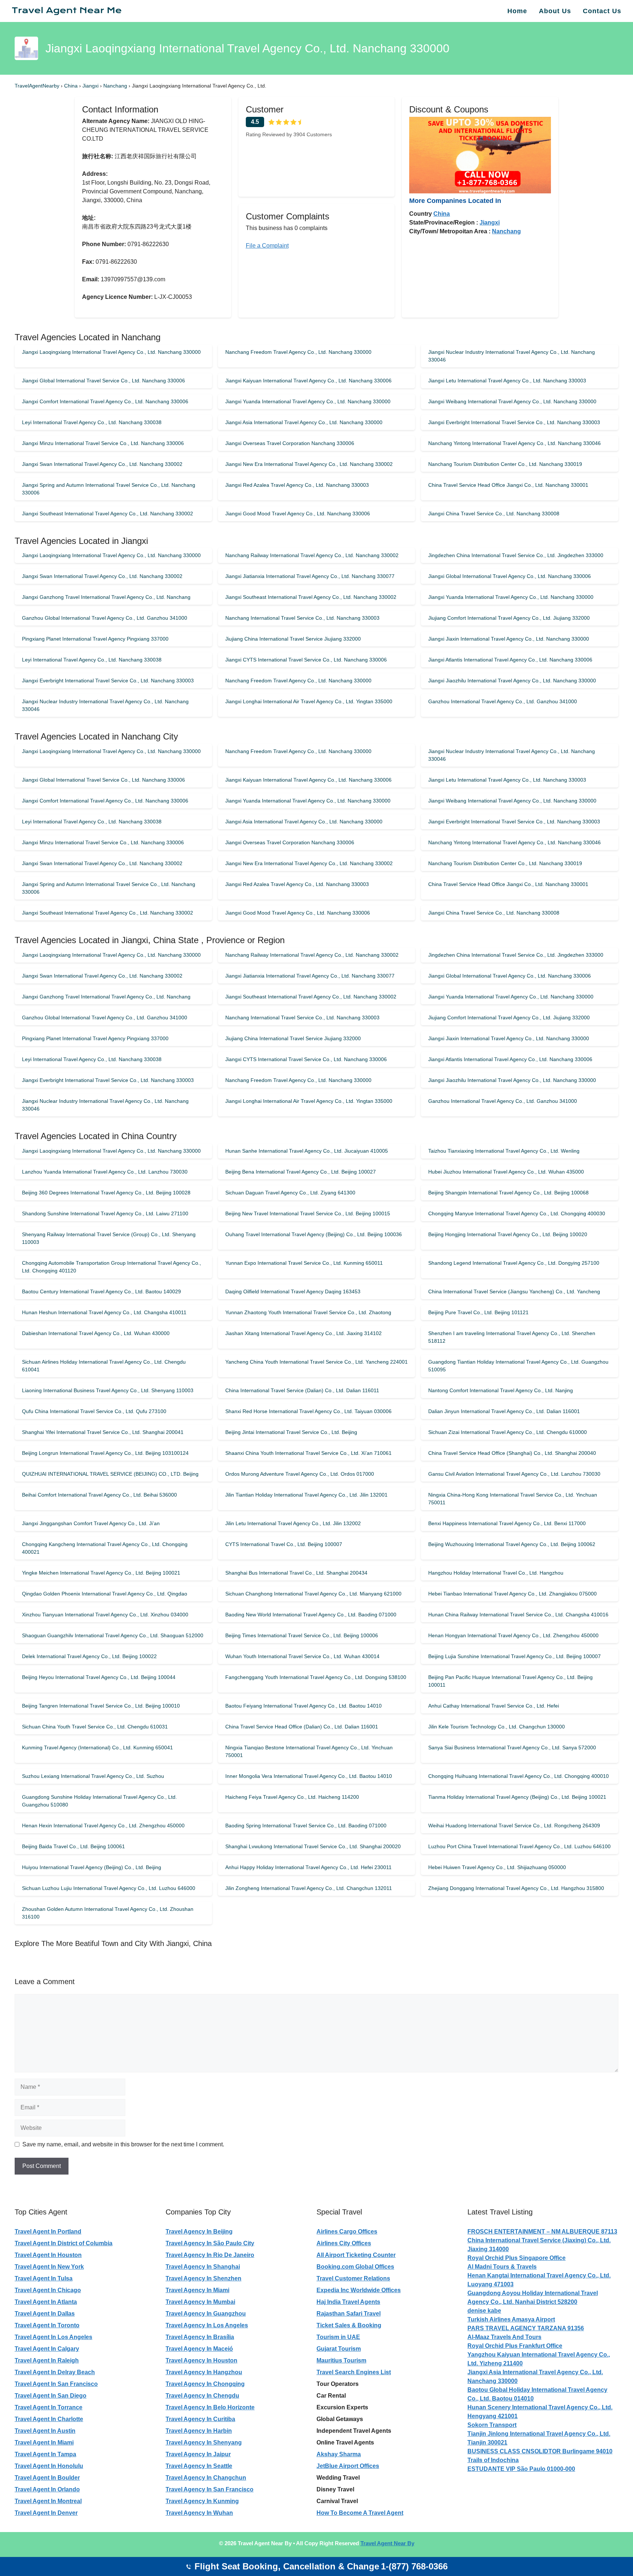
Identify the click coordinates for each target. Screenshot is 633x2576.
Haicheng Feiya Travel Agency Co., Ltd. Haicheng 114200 (292, 1797)
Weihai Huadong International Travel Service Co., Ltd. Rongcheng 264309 (514, 1826)
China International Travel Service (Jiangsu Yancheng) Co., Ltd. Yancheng (514, 1291)
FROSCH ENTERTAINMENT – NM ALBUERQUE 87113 (542, 2232)
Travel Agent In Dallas (45, 2314)
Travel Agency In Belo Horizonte (210, 2407)
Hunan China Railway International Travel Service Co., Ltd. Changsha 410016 (518, 1615)
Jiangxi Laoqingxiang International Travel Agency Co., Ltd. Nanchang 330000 (111, 352)
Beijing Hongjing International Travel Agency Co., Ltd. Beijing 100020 (508, 1234)
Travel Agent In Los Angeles (53, 2337)
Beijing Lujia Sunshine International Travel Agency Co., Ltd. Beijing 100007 (514, 1656)
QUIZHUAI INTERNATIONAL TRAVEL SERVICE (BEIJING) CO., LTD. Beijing (110, 1474)
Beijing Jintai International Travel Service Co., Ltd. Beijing (291, 1432)
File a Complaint (267, 246)
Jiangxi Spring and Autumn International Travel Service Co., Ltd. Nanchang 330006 (109, 489)
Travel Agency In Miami (197, 2290)
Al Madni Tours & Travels (502, 2267)
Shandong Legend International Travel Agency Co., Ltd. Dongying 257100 (514, 1263)
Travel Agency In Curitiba (200, 2419)
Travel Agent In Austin (45, 2431)
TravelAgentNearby (37, 86)
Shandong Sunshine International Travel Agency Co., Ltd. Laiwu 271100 (105, 1213)
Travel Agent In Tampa (45, 2454)
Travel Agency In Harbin (199, 2431)
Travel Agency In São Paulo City (210, 2243)
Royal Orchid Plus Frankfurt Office (515, 2346)
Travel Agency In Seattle (199, 2466)
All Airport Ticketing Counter (356, 2255)
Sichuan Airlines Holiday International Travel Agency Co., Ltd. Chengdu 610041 (104, 1366)
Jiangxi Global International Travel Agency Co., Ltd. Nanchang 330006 (510, 576)
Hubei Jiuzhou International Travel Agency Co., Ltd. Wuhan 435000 (506, 1172)
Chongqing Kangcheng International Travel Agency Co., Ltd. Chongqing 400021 (105, 1548)
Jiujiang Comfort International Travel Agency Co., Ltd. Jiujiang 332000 (509, 618)
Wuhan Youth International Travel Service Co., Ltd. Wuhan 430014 (302, 1656)
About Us (555, 11)
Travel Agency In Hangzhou (204, 2372)
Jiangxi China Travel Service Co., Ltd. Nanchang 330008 (494, 514)
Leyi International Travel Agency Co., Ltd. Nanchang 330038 (92, 422)
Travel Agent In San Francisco (56, 2384)
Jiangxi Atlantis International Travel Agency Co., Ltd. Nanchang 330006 (510, 660)
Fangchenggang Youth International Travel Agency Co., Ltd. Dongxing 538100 (316, 1677)
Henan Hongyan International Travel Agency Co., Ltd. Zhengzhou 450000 (513, 1635)
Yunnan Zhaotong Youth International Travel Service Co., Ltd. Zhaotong (308, 1312)
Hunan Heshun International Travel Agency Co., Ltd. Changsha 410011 (104, 1312)
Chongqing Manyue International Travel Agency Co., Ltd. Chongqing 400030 (517, 1213)
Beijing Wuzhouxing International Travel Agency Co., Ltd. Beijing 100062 (512, 1544)
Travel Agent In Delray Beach (55, 2372)
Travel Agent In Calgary (47, 2349)
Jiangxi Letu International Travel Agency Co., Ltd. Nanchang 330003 (507, 381)
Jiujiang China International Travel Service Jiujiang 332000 (293, 639)
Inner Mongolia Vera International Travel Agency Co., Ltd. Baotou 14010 (309, 1776)
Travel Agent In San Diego (51, 2396)
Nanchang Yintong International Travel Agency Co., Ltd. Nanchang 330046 (514, 443)
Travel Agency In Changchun (206, 2478)
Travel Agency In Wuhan (199, 2513)
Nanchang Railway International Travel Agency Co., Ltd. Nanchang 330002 (312, 555)
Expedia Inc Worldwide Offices (359, 2290)
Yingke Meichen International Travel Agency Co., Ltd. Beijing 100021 (101, 1573)
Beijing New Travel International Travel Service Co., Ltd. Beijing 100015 (308, 1213)
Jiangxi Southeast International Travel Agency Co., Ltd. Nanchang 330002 (108, 514)
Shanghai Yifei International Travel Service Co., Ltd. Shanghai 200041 (103, 1432)
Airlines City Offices (344, 2243)
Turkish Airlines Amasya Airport (511, 2319)
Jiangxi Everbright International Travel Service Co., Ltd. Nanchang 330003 (514, 422)
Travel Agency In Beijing (199, 2232)
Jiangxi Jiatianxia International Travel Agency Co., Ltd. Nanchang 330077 (310, 576)
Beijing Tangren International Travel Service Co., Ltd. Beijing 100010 (101, 1706)
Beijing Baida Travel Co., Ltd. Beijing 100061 (73, 1846)
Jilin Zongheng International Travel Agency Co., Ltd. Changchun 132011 (309, 1888)
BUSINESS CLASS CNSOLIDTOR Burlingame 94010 (540, 2451)
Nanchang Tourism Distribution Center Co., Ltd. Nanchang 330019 (505, 464)
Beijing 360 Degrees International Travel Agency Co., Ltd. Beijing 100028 (106, 1193)
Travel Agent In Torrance (49, 2407)
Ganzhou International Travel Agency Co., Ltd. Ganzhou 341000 (503, 701)
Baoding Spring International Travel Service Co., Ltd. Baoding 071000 (306, 1826)
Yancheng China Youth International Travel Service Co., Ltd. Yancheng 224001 (316, 1362)
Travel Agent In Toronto (47, 2325)
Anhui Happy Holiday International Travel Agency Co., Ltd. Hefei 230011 (308, 1867)
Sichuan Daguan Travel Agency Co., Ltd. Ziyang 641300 (290, 1193)
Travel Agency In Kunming (202, 2501)
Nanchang (116, 86)
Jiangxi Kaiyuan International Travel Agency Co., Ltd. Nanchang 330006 (308, 381)
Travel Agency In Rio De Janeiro (210, 2255)
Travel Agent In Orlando (47, 2489)
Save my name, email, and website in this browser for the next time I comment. (123, 2144)
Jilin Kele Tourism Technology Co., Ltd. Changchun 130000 (497, 1727)
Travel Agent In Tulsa (44, 2278)
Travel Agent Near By (387, 2543)
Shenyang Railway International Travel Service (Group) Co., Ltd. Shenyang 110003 (109, 1238)
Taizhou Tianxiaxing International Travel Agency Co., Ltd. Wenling (504, 1151)
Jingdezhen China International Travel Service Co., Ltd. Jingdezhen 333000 (516, 555)
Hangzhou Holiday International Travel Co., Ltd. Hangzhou (496, 1573)
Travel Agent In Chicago (48, 2290)
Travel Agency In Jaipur (198, 2454)
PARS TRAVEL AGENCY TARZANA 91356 (526, 2328)
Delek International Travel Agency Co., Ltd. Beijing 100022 (89, 1656)
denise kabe (484, 2311)
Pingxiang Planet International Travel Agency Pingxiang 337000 (95, 639)
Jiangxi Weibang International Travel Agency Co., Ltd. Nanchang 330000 (512, 401)
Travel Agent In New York (49, 2267)
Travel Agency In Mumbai (200, 2302)
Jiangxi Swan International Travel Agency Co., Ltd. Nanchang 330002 (102, 464)
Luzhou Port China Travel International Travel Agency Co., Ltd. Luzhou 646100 (519, 1846)
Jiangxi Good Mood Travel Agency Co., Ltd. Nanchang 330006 (298, 514)
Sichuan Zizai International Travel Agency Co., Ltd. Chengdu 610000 (508, 1432)
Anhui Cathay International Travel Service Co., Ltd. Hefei (494, 1706)
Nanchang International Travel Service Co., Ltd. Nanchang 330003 (302, 618)
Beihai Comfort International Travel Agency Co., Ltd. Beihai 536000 (99, 1495)
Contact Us (602, 11)
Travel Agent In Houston (48, 2255)
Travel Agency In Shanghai (203, 2267)
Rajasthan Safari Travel (349, 2314)
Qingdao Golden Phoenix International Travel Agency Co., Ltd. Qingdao (105, 1594)
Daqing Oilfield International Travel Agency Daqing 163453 (293, 1291)
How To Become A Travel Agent (360, 2513)
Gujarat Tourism (339, 2349)
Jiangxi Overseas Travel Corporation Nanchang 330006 (290, 443)
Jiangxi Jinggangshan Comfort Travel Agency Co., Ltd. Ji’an (91, 1523)
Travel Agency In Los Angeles (207, 2325)
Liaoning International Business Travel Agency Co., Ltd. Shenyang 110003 (108, 1390)
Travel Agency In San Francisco (210, 2489)
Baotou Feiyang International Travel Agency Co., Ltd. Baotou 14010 (303, 1706)
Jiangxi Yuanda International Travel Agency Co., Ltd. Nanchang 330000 (308, 401)
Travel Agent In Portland (48, 2232)
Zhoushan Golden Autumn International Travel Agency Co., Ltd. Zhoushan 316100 (108, 1913)
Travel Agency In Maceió (199, 2349)
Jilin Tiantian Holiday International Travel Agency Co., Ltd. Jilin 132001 (306, 1495)
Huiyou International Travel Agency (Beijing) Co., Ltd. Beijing (92, 1867)
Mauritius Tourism (341, 2360)
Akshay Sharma (339, 2454)
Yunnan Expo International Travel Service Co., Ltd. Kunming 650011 (304, 1263)
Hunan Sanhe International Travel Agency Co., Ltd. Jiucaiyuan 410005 (307, 1151)
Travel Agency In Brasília (200, 2337)
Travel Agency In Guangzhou (206, 2314)
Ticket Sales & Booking (349, 2325)
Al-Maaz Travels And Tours (504, 2337)
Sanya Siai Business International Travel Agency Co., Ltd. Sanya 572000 (512, 1747)
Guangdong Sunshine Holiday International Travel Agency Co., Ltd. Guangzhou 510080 (99, 1801)
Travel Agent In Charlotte (49, 2419)
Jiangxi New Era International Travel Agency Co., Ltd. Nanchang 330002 (309, 464)
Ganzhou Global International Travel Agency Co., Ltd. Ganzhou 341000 (105, 618)
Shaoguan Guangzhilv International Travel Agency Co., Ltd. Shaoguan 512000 (113, 1635)
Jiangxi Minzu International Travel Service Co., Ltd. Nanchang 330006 (103, 443)
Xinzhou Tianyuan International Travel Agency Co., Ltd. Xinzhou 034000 (105, 1615)
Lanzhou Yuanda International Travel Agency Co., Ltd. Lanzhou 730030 (105, 1172)
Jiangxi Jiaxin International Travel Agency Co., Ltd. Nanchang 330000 (509, 639)
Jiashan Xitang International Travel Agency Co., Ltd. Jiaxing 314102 (303, 1333)
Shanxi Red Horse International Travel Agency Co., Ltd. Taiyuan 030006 (308, 1411)
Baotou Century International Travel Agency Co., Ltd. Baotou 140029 (101, 1291)
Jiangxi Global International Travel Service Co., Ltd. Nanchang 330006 (103, 381)
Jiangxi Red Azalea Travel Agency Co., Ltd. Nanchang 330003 (297, 485)
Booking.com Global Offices (355, 2267)
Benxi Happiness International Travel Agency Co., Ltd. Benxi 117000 (507, 1523)
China (72, 86)
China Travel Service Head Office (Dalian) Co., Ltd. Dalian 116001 (302, 1727)
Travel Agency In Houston (201, 2360)
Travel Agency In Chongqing (205, 2384)
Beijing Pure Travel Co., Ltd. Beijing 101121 (478, 1312)
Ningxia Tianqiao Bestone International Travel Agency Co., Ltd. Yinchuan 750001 (309, 1751)
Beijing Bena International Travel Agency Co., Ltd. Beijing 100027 (301, 1172)
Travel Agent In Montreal (48, 2501)
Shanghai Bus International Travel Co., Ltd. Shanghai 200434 (296, 1573)
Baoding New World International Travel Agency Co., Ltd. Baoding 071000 (311, 1615)
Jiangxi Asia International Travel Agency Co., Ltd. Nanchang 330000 (304, 422)
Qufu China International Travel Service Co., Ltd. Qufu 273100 (94, 1411)
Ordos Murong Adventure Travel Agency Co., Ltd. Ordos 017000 (300, 1474)
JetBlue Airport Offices (348, 2466)
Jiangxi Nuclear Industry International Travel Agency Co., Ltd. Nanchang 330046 (512, 356)
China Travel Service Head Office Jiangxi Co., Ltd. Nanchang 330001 (508, 485)
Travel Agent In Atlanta (46, 2302)
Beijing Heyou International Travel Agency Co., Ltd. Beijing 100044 (99, 1677)
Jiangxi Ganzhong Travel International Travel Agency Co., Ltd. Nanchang (106, 597)
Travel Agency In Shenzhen (203, 2278)
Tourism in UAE (338, 2337)
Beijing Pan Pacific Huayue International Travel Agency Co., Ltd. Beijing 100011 (510, 1681)
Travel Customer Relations (353, 2278)
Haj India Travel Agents (348, 2302)
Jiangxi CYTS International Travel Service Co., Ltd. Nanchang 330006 (306, 660)
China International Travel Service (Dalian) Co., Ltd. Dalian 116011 (302, 1390)
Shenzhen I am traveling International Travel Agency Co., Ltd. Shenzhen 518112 (512, 1337)
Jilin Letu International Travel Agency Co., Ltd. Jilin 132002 (293, 1523)
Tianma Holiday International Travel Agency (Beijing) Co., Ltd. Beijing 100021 (517, 1797)
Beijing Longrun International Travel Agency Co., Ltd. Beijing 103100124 (105, 1453)
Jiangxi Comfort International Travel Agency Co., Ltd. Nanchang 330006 (105, 401)
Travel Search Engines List (354, 2372)
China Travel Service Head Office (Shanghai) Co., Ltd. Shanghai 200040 (512, 1453)
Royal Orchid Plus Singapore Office (517, 2258)
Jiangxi (91, 86)
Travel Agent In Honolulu (49, 2466)
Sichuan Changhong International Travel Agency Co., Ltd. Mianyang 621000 (313, 1594)
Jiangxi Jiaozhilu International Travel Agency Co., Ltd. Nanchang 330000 (512, 681)
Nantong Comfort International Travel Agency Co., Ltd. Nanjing (501, 1390)
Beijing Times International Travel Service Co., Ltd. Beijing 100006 (302, 1635)
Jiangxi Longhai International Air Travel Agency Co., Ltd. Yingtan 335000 (309, 701)
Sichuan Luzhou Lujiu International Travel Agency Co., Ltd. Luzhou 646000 (109, 1888)
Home (517, 11)
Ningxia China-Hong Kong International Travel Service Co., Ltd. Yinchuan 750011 (513, 1499)
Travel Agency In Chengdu (202, 2396)
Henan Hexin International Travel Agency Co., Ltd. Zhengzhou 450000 (103, 1826)
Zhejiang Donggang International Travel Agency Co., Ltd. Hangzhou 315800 (516, 1888)
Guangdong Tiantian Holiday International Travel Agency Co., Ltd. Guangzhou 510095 (518, 1366)
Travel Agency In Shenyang (204, 2442)
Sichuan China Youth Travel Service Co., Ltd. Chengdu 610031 (95, 1727)
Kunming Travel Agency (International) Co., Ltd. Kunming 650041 (97, 1747)
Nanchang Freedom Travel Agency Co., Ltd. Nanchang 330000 (298, 352)
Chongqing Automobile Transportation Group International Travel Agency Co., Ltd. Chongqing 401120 (112, 1267)
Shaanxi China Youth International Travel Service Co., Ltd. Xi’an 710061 (308, 1453)
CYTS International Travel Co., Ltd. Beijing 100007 (284, 1544)
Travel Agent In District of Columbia (64, 2243)
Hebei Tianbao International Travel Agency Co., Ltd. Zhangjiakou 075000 (512, 1594)
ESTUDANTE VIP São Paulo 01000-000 (521, 2469)
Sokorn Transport (492, 2425)
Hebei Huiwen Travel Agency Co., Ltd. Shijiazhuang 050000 (497, 1867)
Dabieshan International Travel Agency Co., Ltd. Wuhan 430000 (96, 1333)
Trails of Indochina (493, 2460)
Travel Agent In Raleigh (47, 2360)
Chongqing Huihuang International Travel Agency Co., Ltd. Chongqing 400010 (519, 1776)
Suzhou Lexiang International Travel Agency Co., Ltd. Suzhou (93, 1776)
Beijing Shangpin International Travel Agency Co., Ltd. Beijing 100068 (508, 1193)
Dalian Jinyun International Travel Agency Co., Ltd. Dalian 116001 (504, 1411)
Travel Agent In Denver (46, 2513)
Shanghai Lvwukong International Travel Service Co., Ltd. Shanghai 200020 (313, 1846)
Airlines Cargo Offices (347, 2232)
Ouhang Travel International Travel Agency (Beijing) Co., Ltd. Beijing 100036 (314, 1234)
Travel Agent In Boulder (47, 2478)
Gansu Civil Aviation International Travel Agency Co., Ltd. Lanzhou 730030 (514, 1474)
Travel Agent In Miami (44, 2442)
